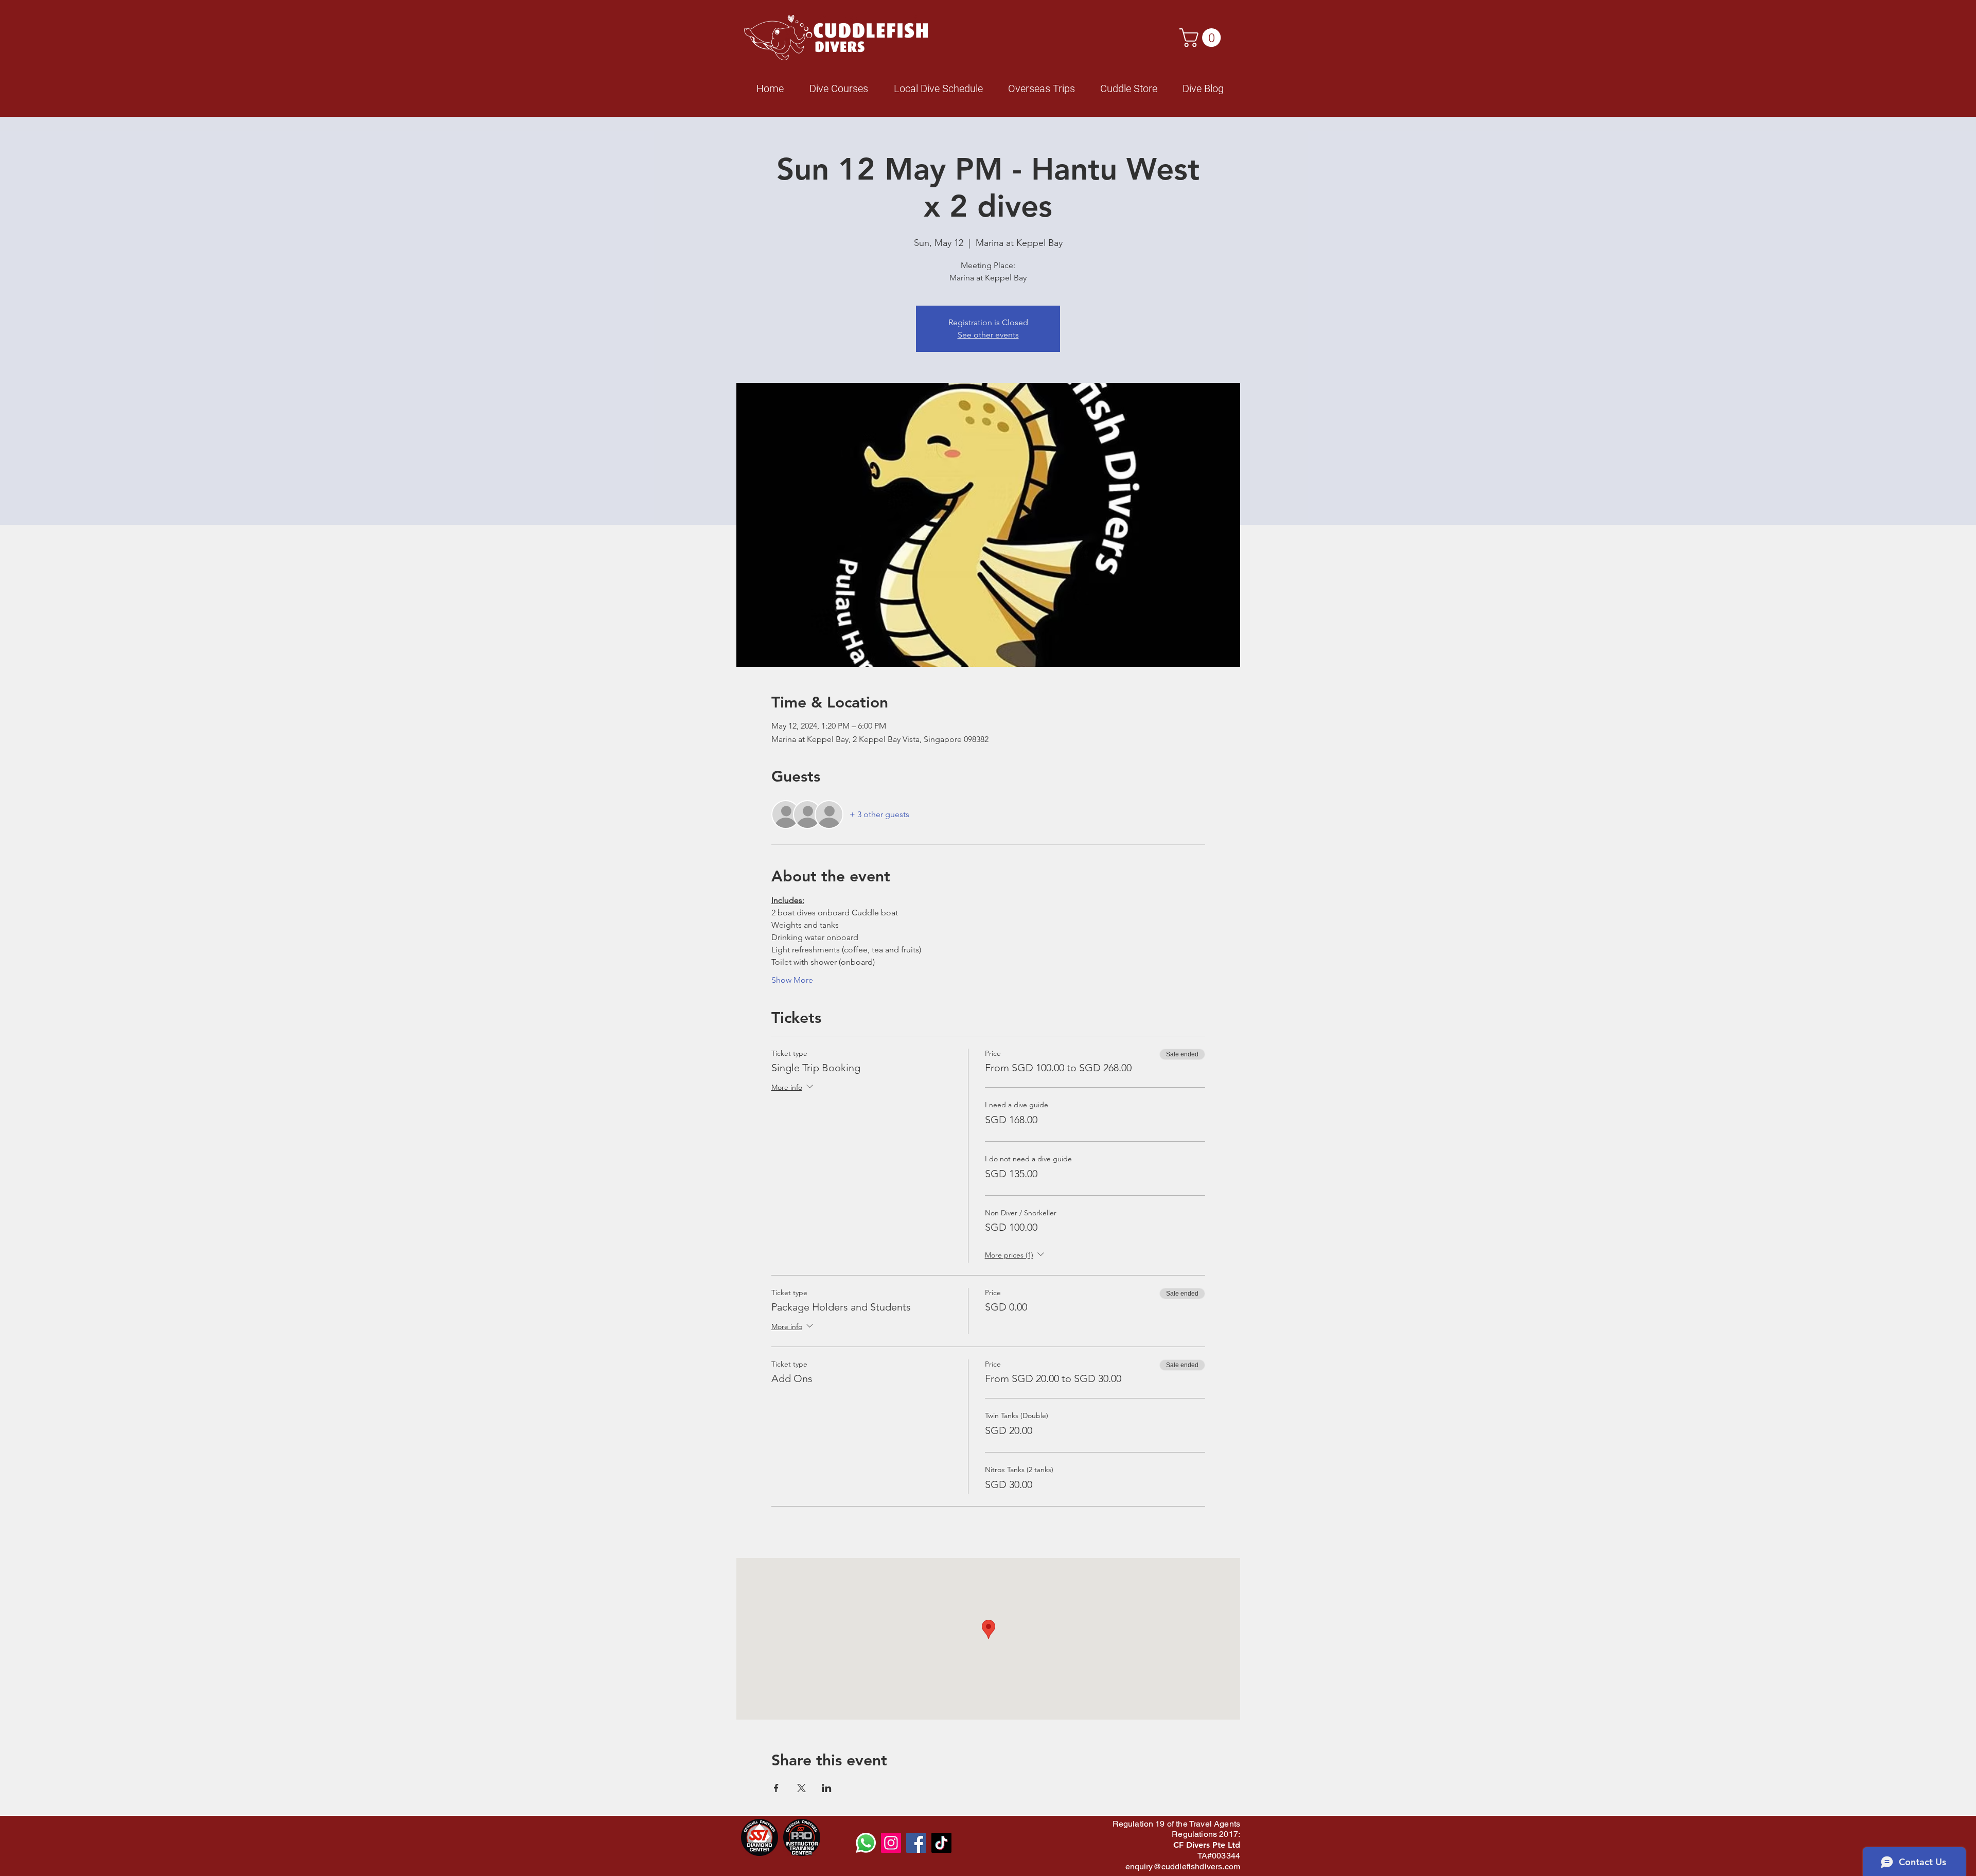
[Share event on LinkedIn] (827, 1788)
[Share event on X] (801, 1788)
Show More (792, 980)
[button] (1202, 38)
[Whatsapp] (866, 1843)
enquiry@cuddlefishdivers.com (1183, 1866)
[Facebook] (916, 1843)
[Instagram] (891, 1843)
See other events (988, 335)
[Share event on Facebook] (776, 1788)
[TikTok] (941, 1843)
